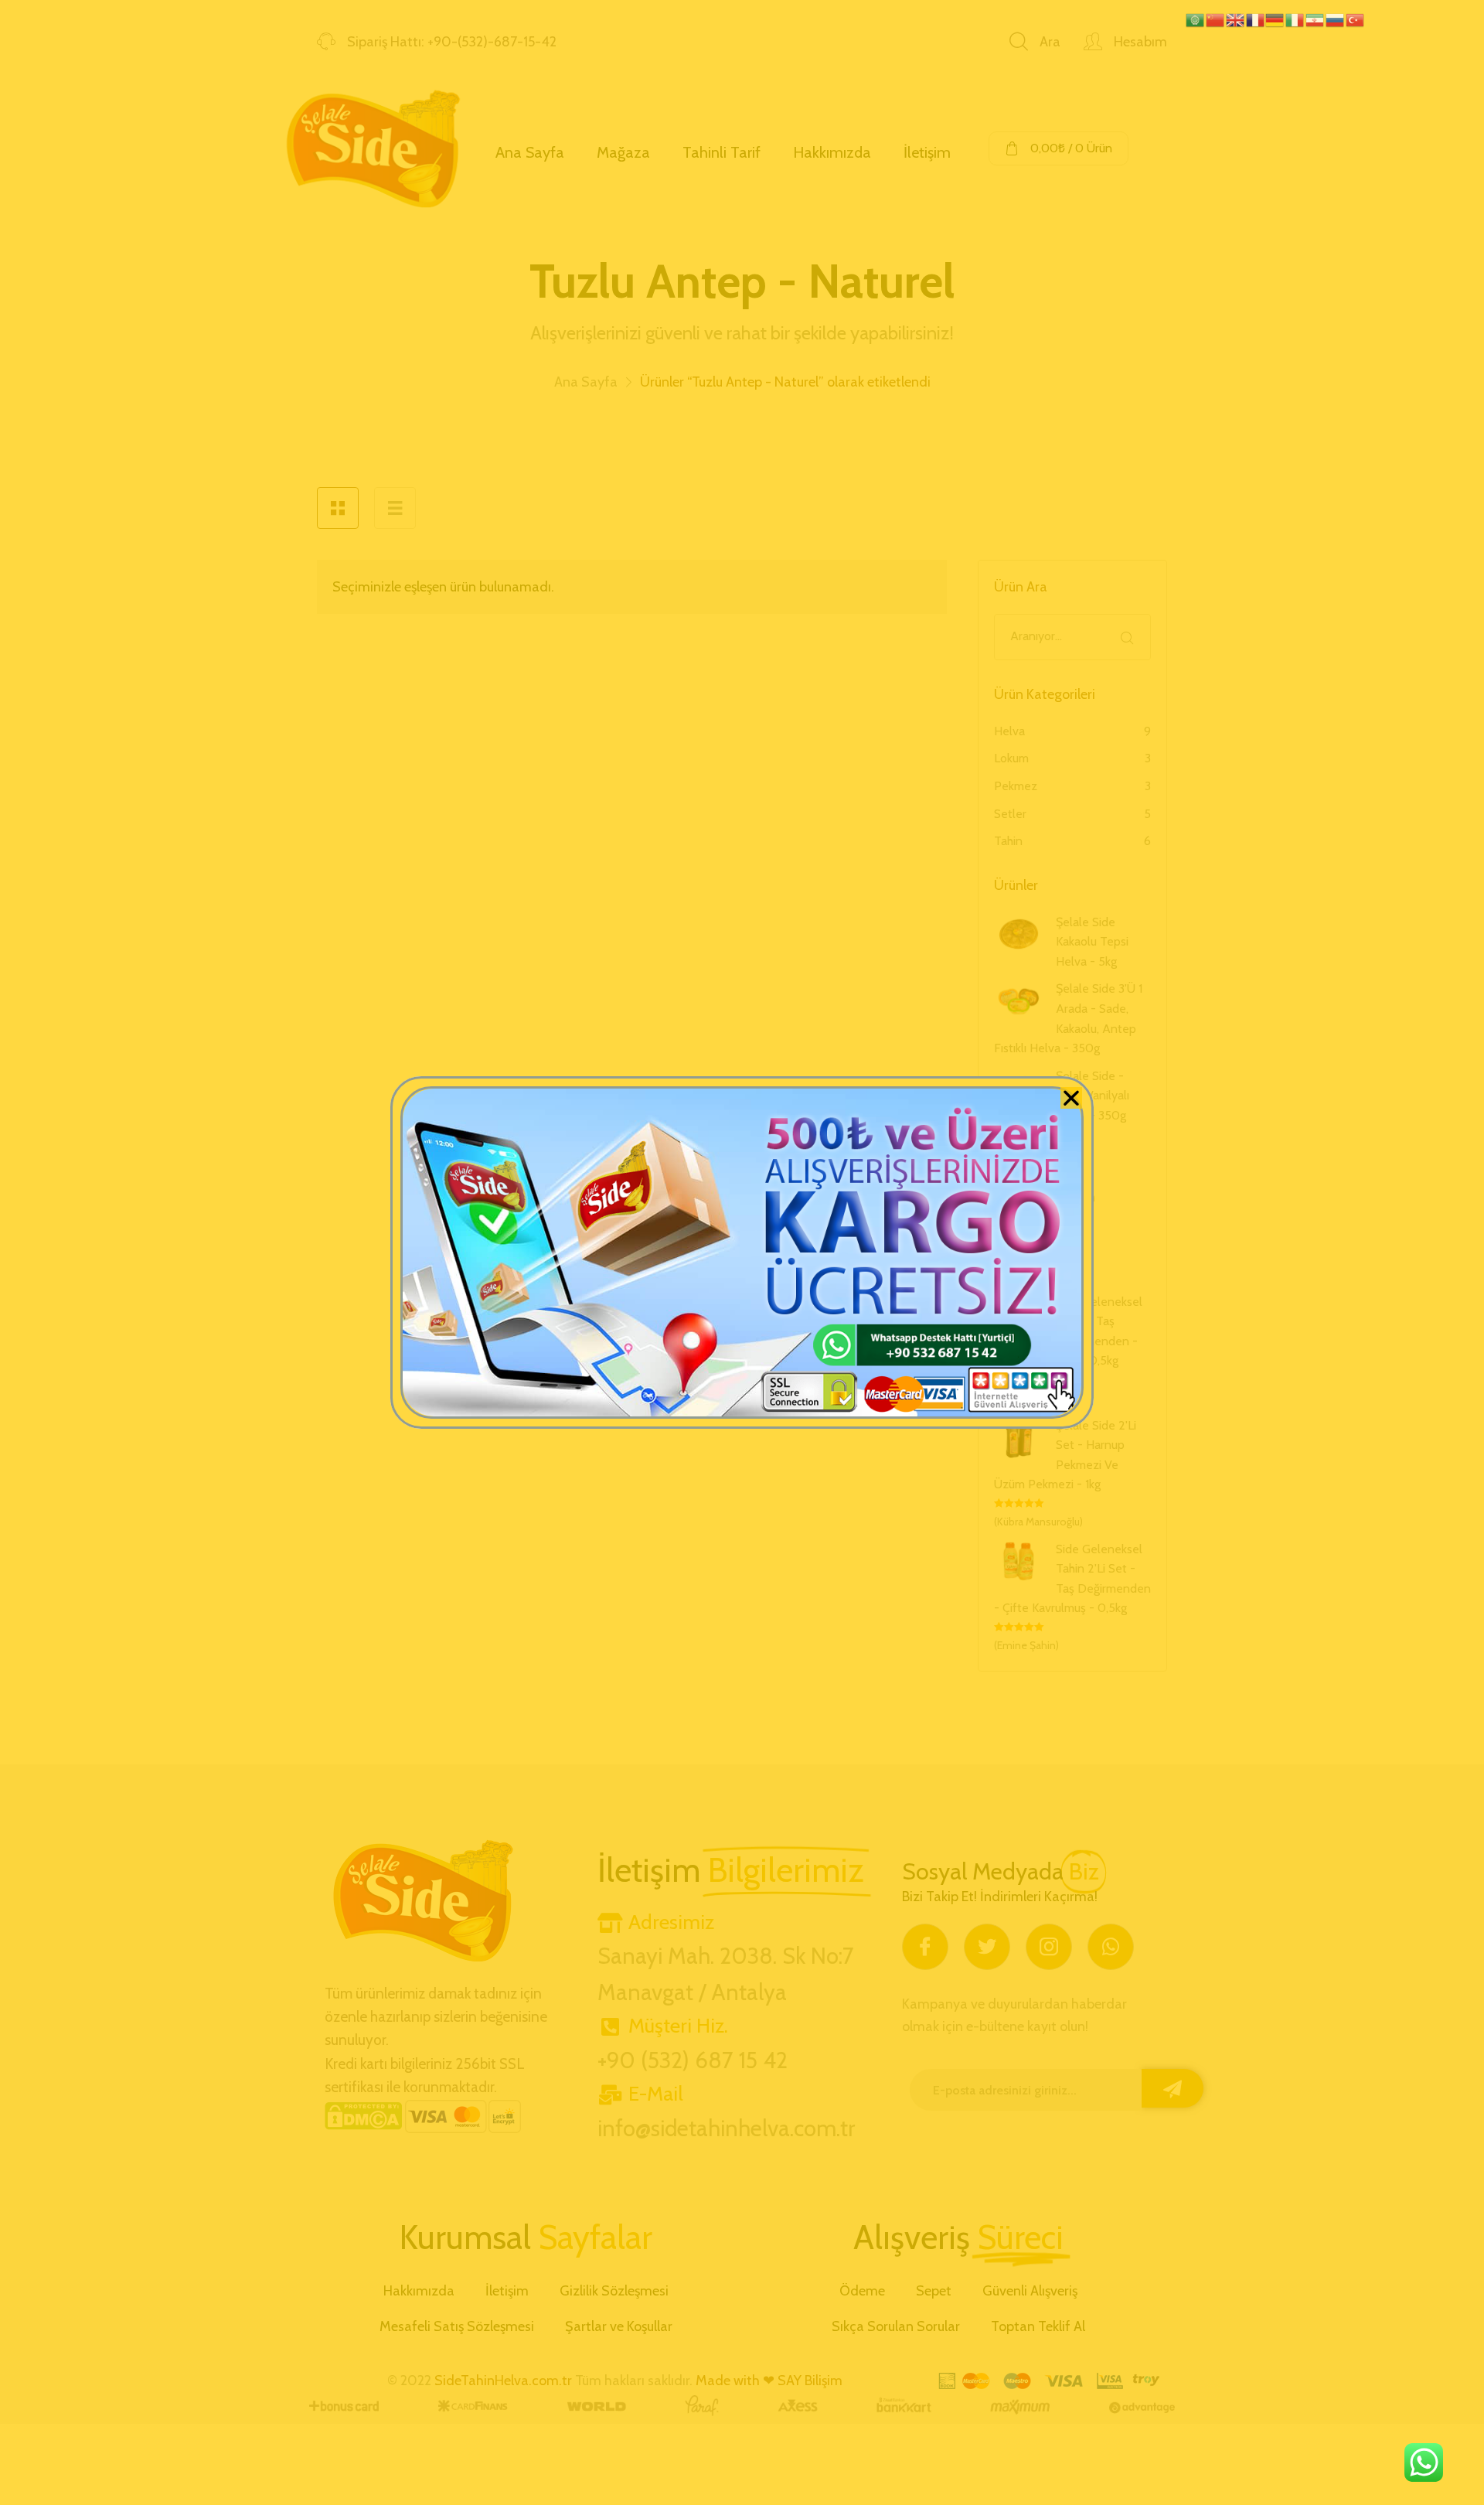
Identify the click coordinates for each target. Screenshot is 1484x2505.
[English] (1236, 19)
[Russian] (1336, 19)
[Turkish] (1356, 19)
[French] (1256, 19)
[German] (1275, 19)
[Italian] (1295, 19)
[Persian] (1316, 19)
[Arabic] (1196, 19)
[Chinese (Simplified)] (1216, 19)
